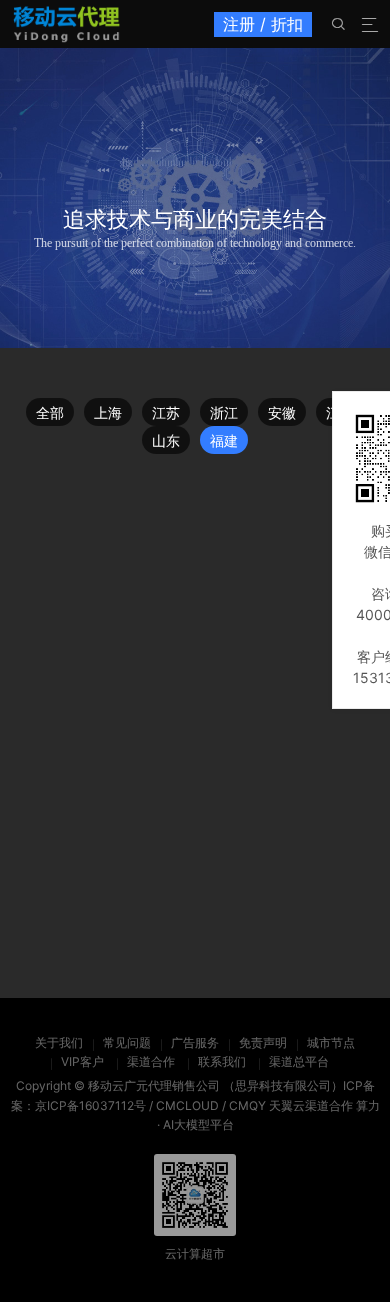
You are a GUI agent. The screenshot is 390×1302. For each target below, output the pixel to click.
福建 (224, 440)
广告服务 (195, 1042)
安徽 (282, 412)
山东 (166, 440)
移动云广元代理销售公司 (154, 1085)
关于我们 (59, 1042)
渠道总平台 (299, 1061)
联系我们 (222, 1061)
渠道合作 (151, 1061)
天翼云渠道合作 (311, 1105)
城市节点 (331, 1042)
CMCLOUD (187, 1105)
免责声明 (263, 1042)
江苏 (166, 412)
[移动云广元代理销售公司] (67, 24)
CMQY (247, 1105)
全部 (50, 412)
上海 (108, 412)
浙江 (224, 412)
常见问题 (127, 1042)
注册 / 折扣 (263, 24)
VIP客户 (82, 1061)
